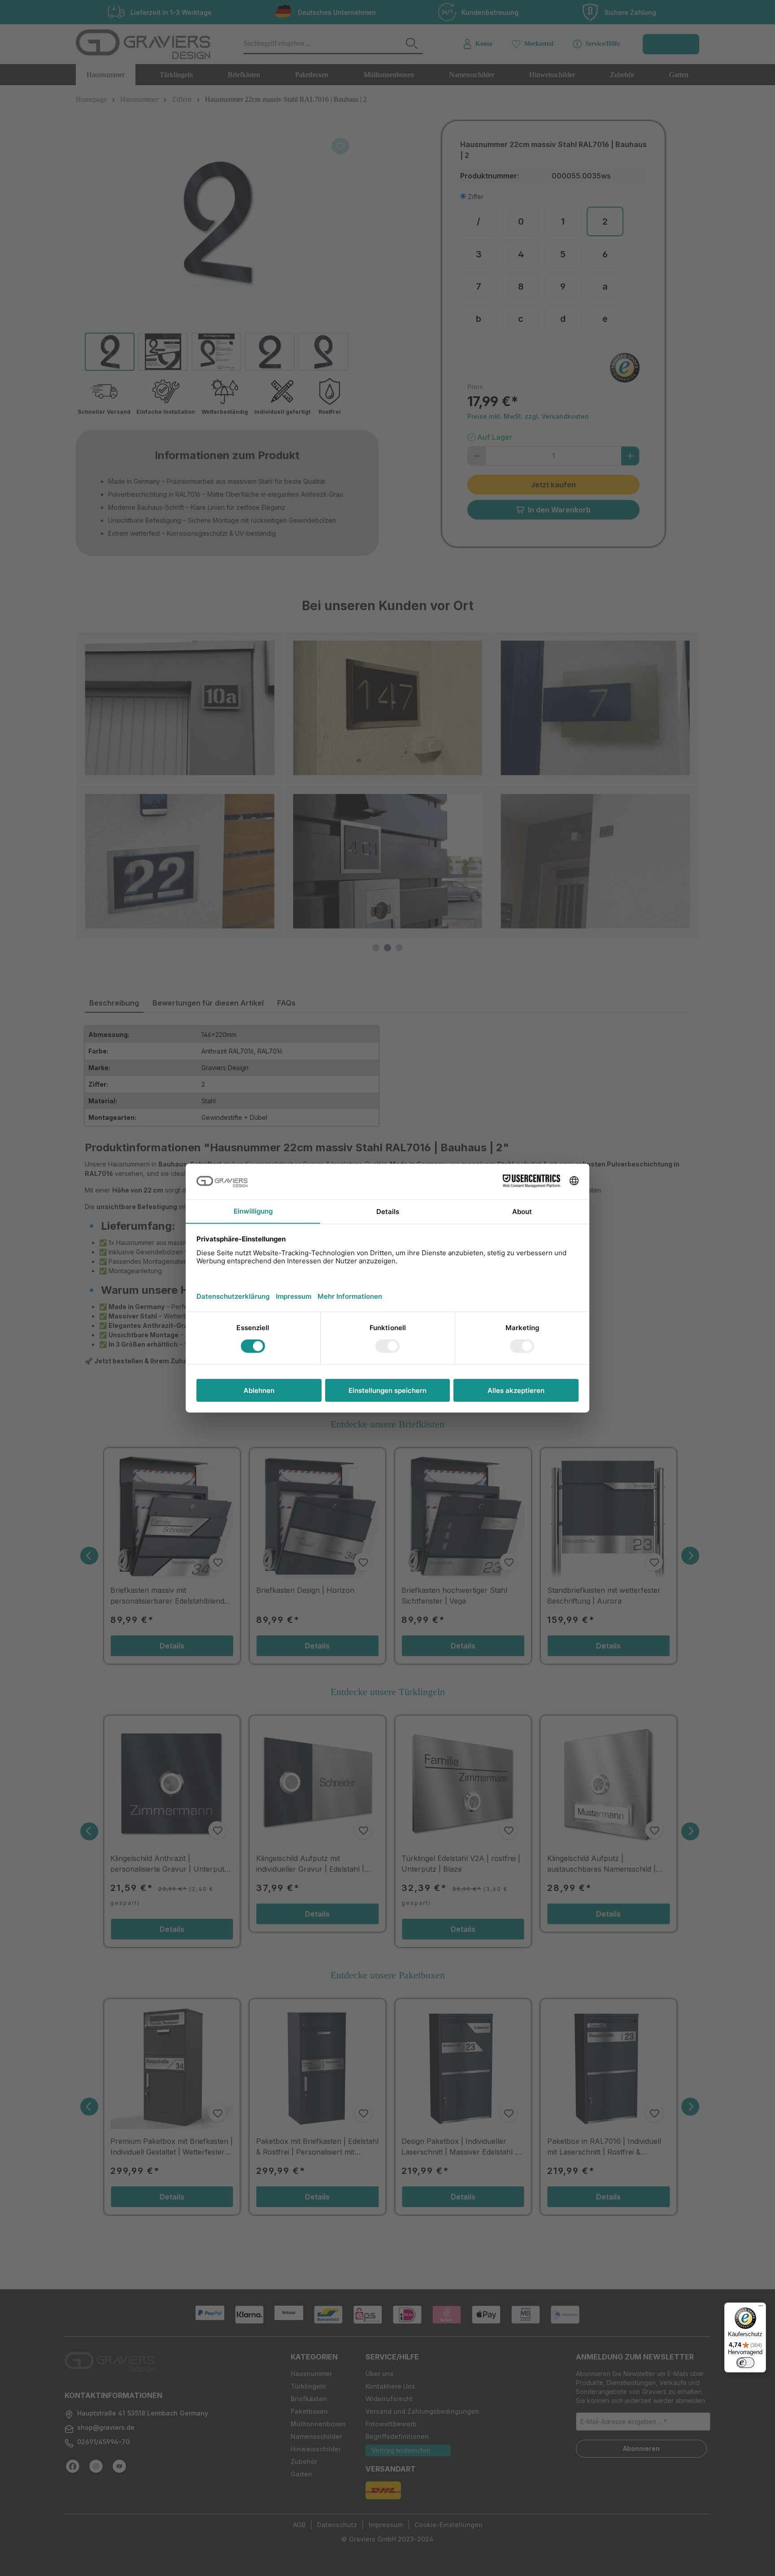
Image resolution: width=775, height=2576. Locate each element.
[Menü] (761, 2308)
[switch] (745, 2363)
